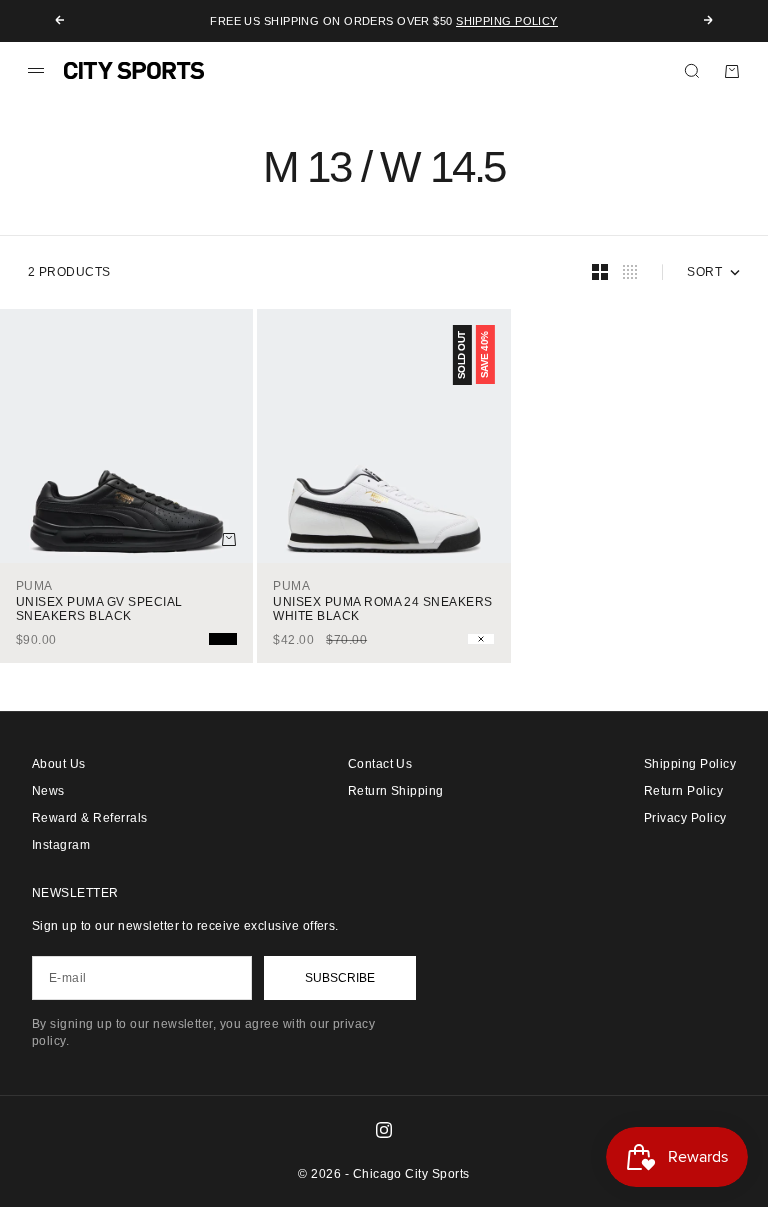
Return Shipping (396, 791)
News (48, 791)
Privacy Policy (685, 818)
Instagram (61, 845)
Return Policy (683, 791)
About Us (59, 764)
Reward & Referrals (90, 818)
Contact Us (380, 764)
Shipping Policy (507, 21)
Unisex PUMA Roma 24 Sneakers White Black (382, 609)
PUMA (34, 586)
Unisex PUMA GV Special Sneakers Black (99, 609)
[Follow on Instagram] (384, 1130)
